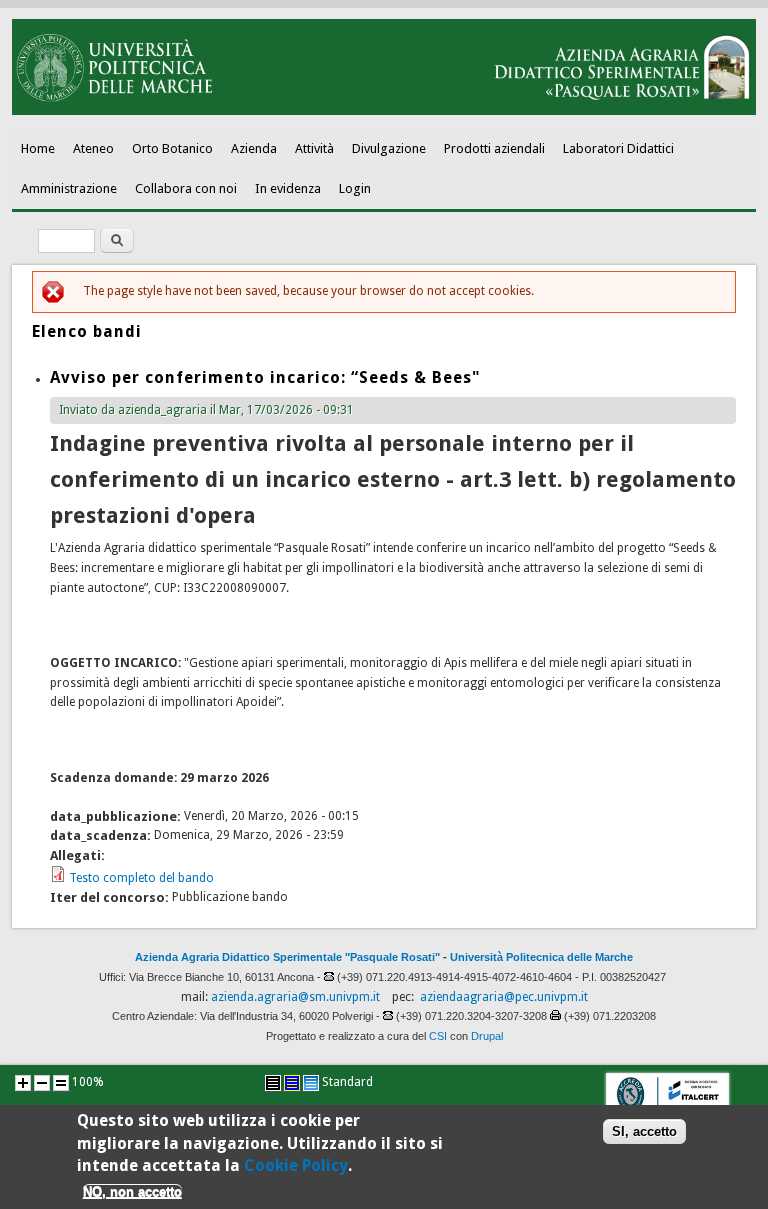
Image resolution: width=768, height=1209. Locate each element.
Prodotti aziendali (494, 148)
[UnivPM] (384, 111)
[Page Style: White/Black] (273, 1083)
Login (355, 188)
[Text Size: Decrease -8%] (42, 1083)
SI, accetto (644, 1131)
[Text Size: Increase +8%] (23, 1083)
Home (38, 148)
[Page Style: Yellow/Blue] (292, 1083)
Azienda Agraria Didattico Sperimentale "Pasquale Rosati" (287, 957)
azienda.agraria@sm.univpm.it (295, 997)
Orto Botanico (172, 148)
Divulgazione (389, 148)
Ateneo (93, 148)
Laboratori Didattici (618, 148)
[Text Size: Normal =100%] (61, 1083)
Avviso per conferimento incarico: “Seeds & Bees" (265, 377)
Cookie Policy (296, 1165)
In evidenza (288, 188)
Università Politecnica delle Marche (541, 957)
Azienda (254, 148)
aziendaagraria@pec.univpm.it (504, 997)
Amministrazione (69, 188)
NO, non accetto (132, 1191)
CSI (438, 1036)
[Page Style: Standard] (311, 1083)
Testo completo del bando (141, 878)
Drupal (487, 1036)
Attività (314, 148)
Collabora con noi (186, 188)
